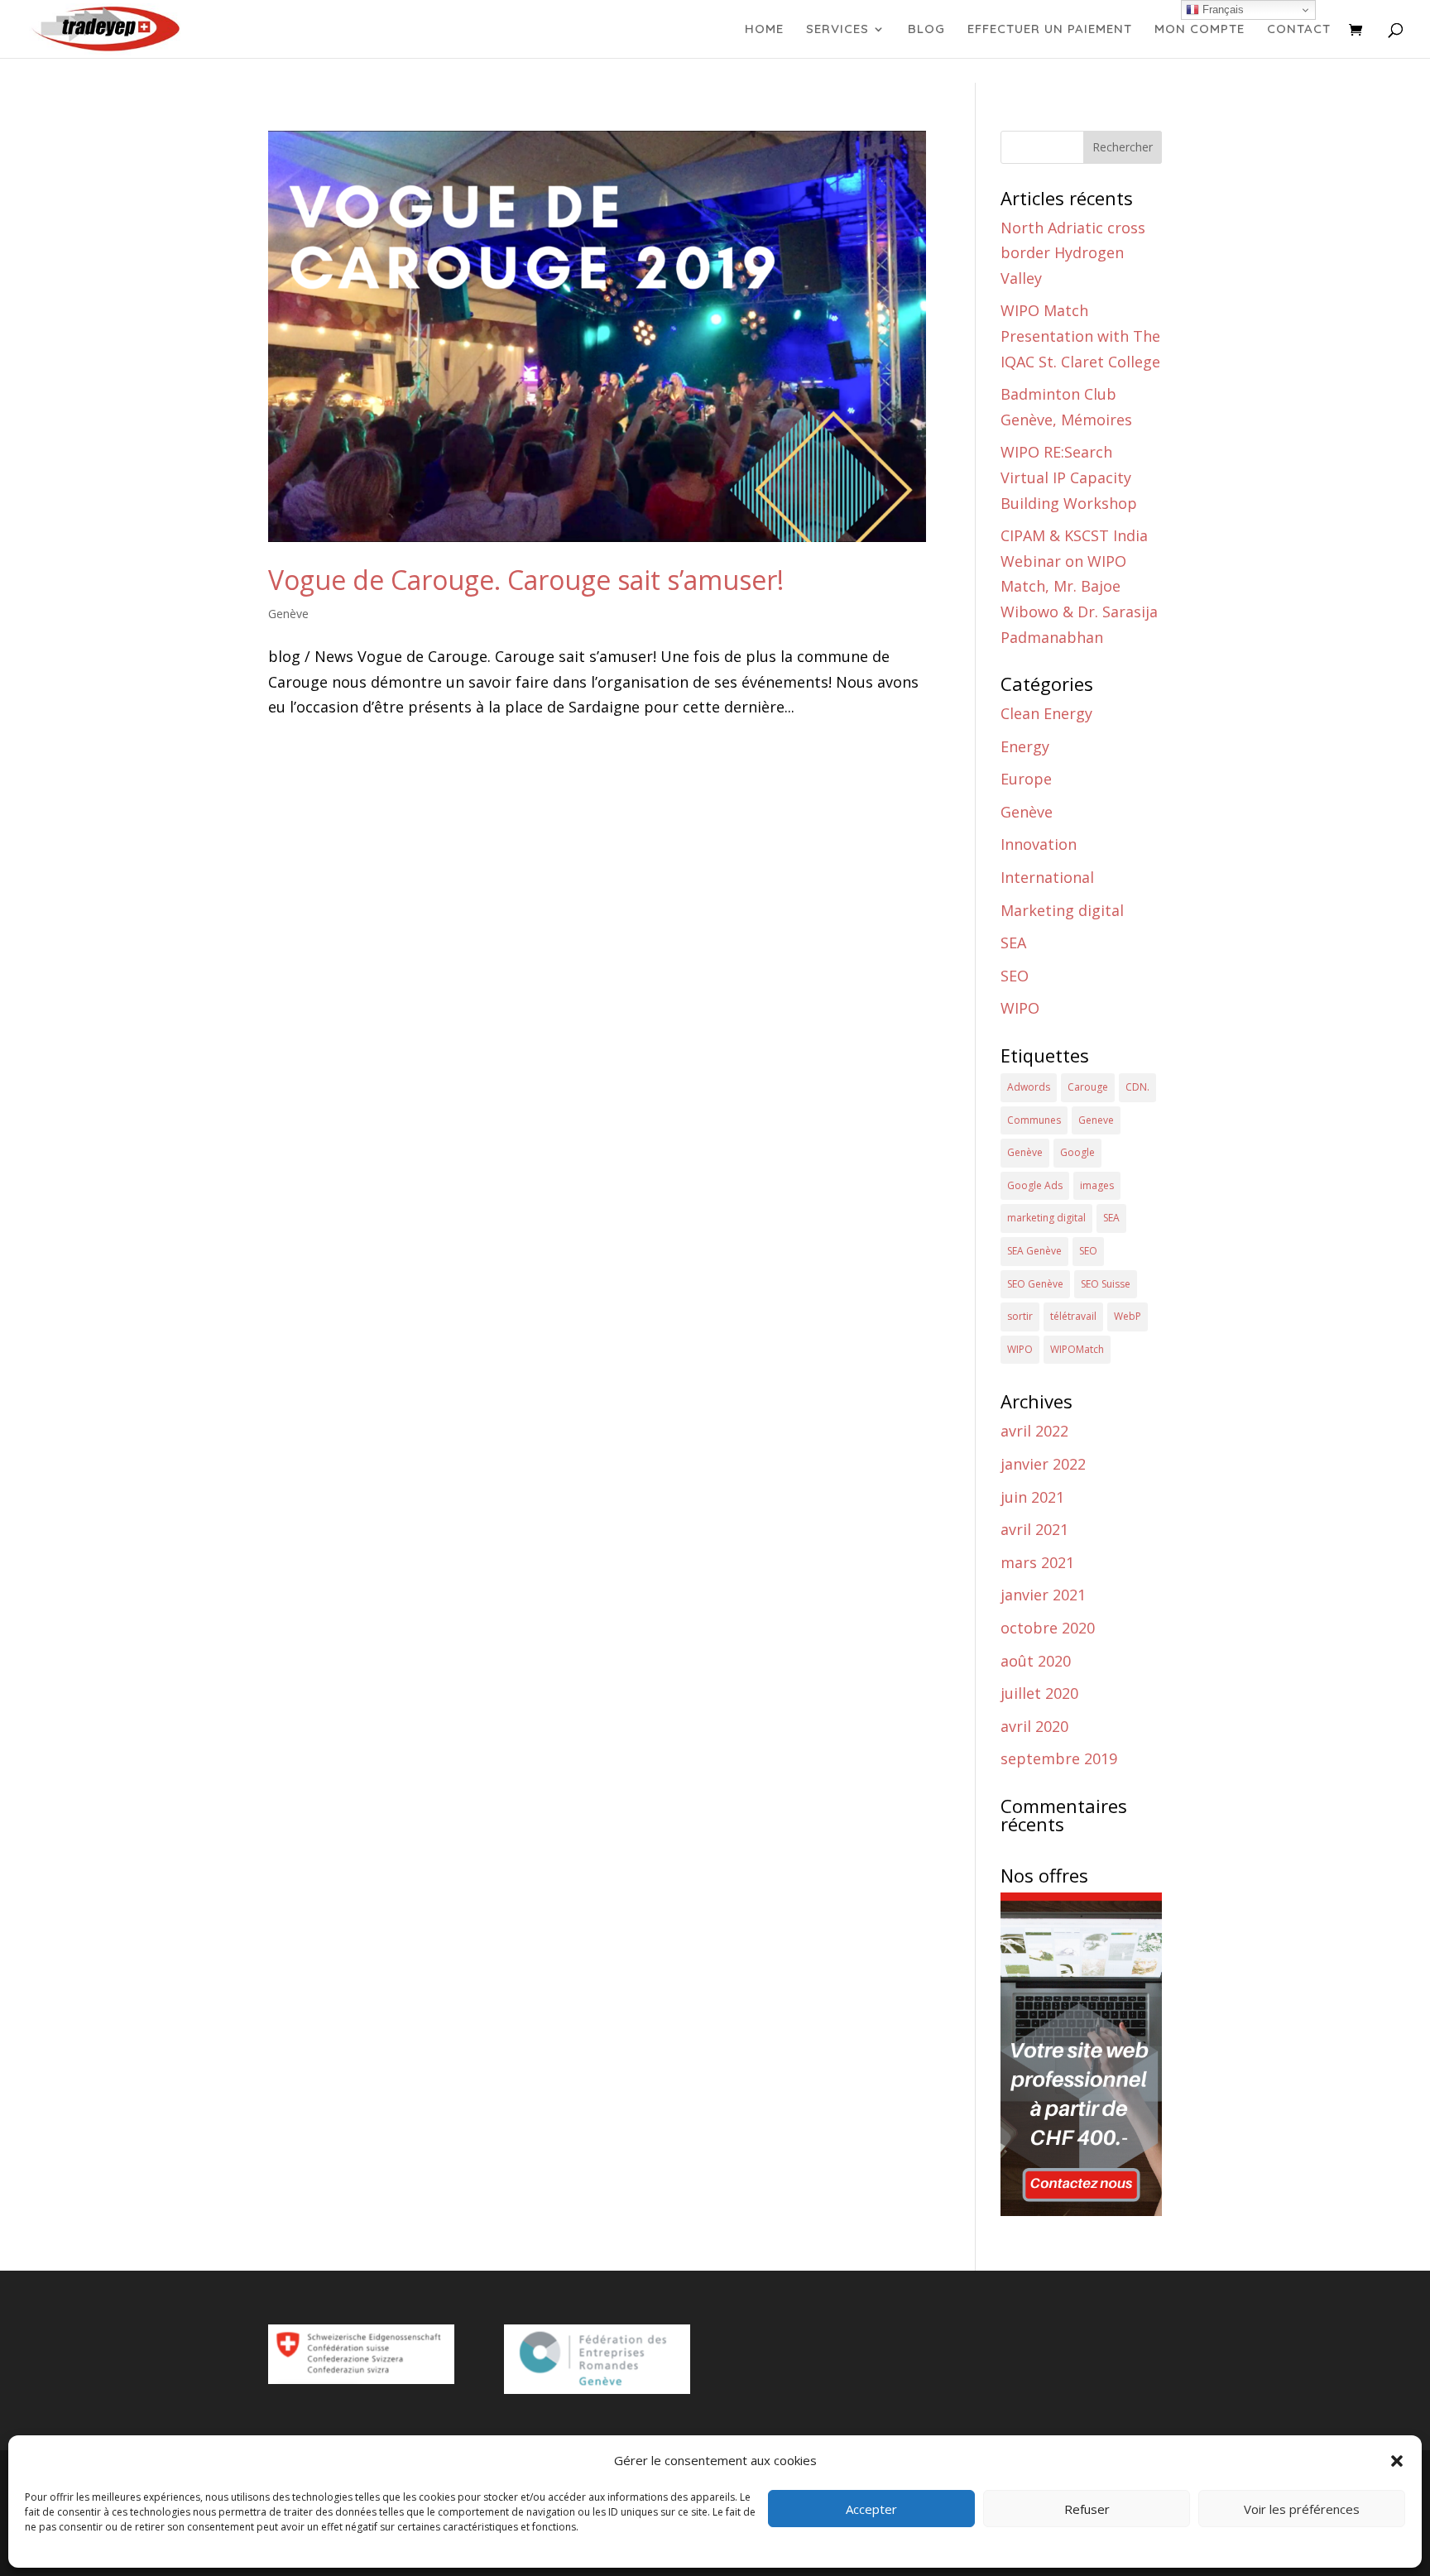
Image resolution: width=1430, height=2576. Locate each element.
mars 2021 (1037, 1562)
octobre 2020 (1048, 1628)
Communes (1034, 1120)
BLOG (926, 30)
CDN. (1137, 1087)
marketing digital (1046, 1218)
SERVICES (837, 30)
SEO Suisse (1106, 1284)
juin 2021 (1032, 1497)
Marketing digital (1062, 910)
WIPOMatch (1077, 1349)
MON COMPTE (1200, 30)
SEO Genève (1035, 1284)
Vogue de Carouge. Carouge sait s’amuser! (526, 580)
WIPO (1020, 1008)
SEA (1013, 943)
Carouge (1088, 1087)
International (1047, 877)
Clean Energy (1046, 713)
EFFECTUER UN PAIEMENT (1050, 30)
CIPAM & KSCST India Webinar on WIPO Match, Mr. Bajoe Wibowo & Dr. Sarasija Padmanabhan (1079, 586)
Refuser (1087, 2509)
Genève (288, 614)
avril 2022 (1034, 1431)
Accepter (871, 2509)
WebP (1128, 1316)
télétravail (1073, 1316)
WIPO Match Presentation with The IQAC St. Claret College (1080, 336)
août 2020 (1036, 1661)
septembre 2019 (1059, 1758)
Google (1077, 1152)
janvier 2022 (1043, 1464)
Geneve (1096, 1120)
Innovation (1039, 844)
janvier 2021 (1043, 1595)
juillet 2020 (1039, 1693)
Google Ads (1035, 1185)
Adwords (1029, 1087)
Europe (1026, 779)
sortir (1020, 1316)
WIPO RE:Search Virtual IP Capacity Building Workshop (1069, 477)
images (1097, 1185)
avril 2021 (1034, 1529)
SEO (1015, 976)
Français (1221, 10)
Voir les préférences (1302, 2509)
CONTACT (1299, 30)
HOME (764, 30)
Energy (1025, 746)
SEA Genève (1034, 1251)
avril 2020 (1034, 1726)
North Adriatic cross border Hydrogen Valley (1073, 253)
